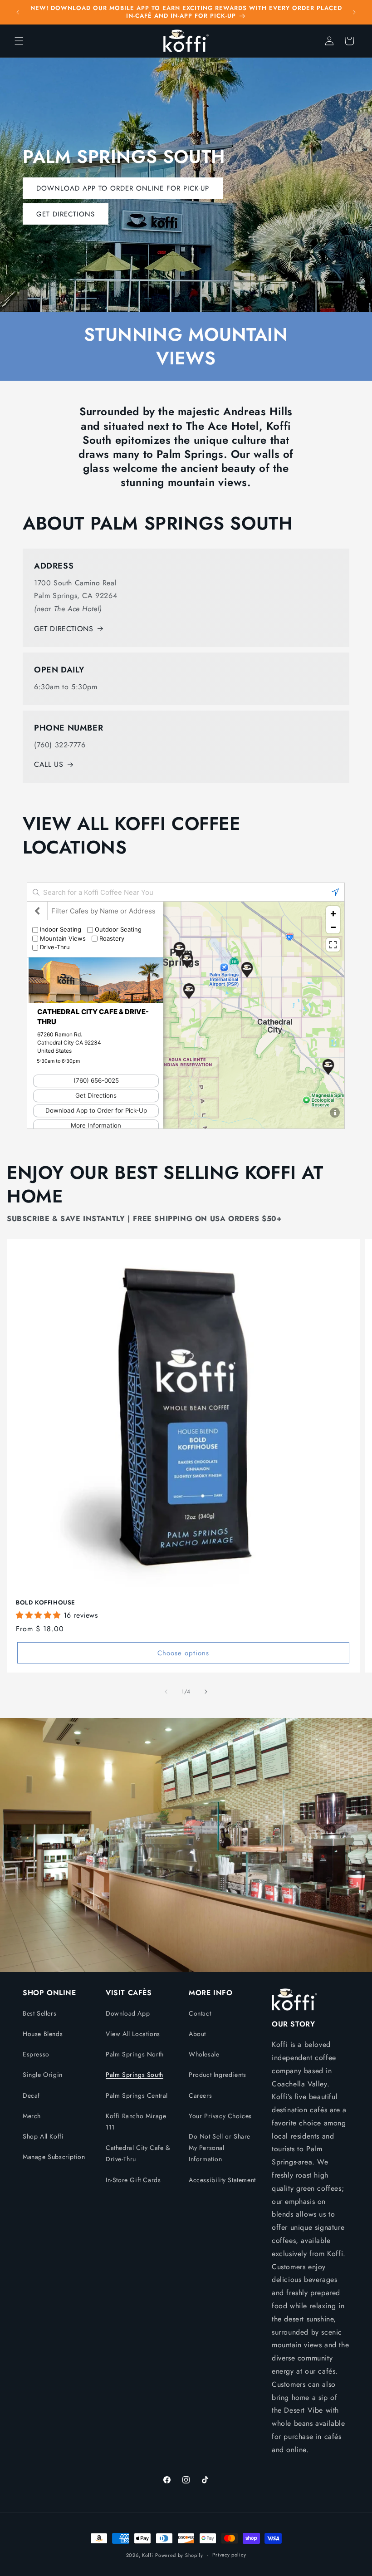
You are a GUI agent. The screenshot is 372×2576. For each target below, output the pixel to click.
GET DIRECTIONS (66, 214)
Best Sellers (39, 2013)
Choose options (183, 1653)
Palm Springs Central (137, 2095)
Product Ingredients (217, 2075)
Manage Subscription (54, 2157)
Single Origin (43, 2075)
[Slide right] (206, 1692)
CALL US (49, 764)
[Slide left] (166, 1692)
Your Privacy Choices (220, 2116)
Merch (32, 2116)
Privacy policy (229, 2555)
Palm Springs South (135, 2075)
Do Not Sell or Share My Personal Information (220, 2148)
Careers (200, 2095)
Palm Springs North (135, 2054)
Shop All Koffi (43, 2136)
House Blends (43, 2034)
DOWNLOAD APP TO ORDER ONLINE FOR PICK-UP (123, 188)
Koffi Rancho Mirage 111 (136, 2122)
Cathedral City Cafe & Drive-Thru (138, 2153)
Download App (128, 2013)
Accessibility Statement (222, 2180)
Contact (200, 2013)
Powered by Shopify (179, 2555)
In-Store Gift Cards (133, 2180)
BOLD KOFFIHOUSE (46, 1603)
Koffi (148, 2555)
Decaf (31, 2095)
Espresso (36, 2054)
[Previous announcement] (18, 12)
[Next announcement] (354, 12)
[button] (19, 41)
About (197, 2034)
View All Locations (133, 2034)
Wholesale (204, 2054)
